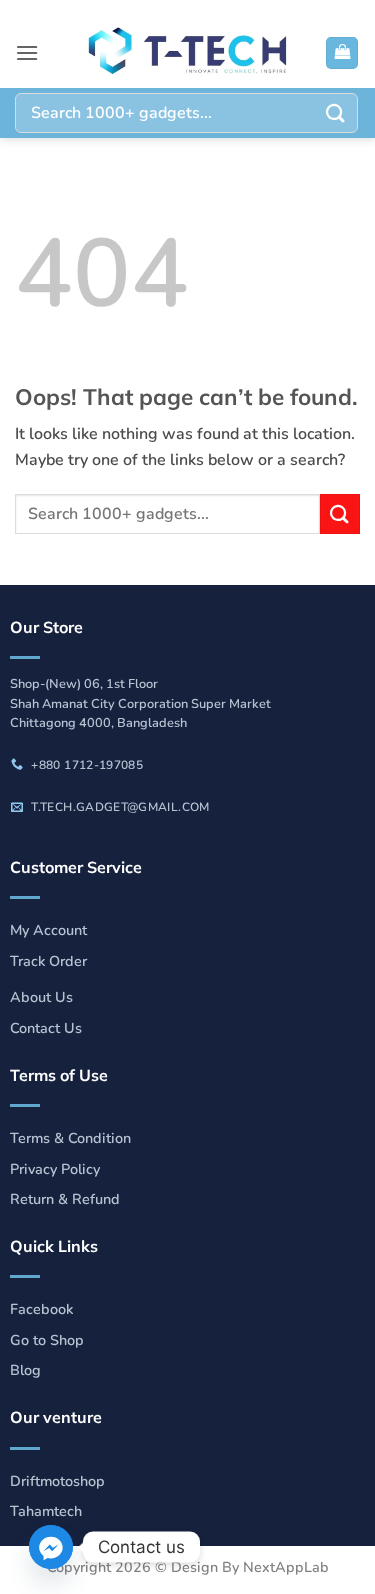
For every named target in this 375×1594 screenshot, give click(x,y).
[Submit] (336, 112)
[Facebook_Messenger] (51, 1547)
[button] (27, 52)
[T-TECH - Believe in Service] (188, 53)
